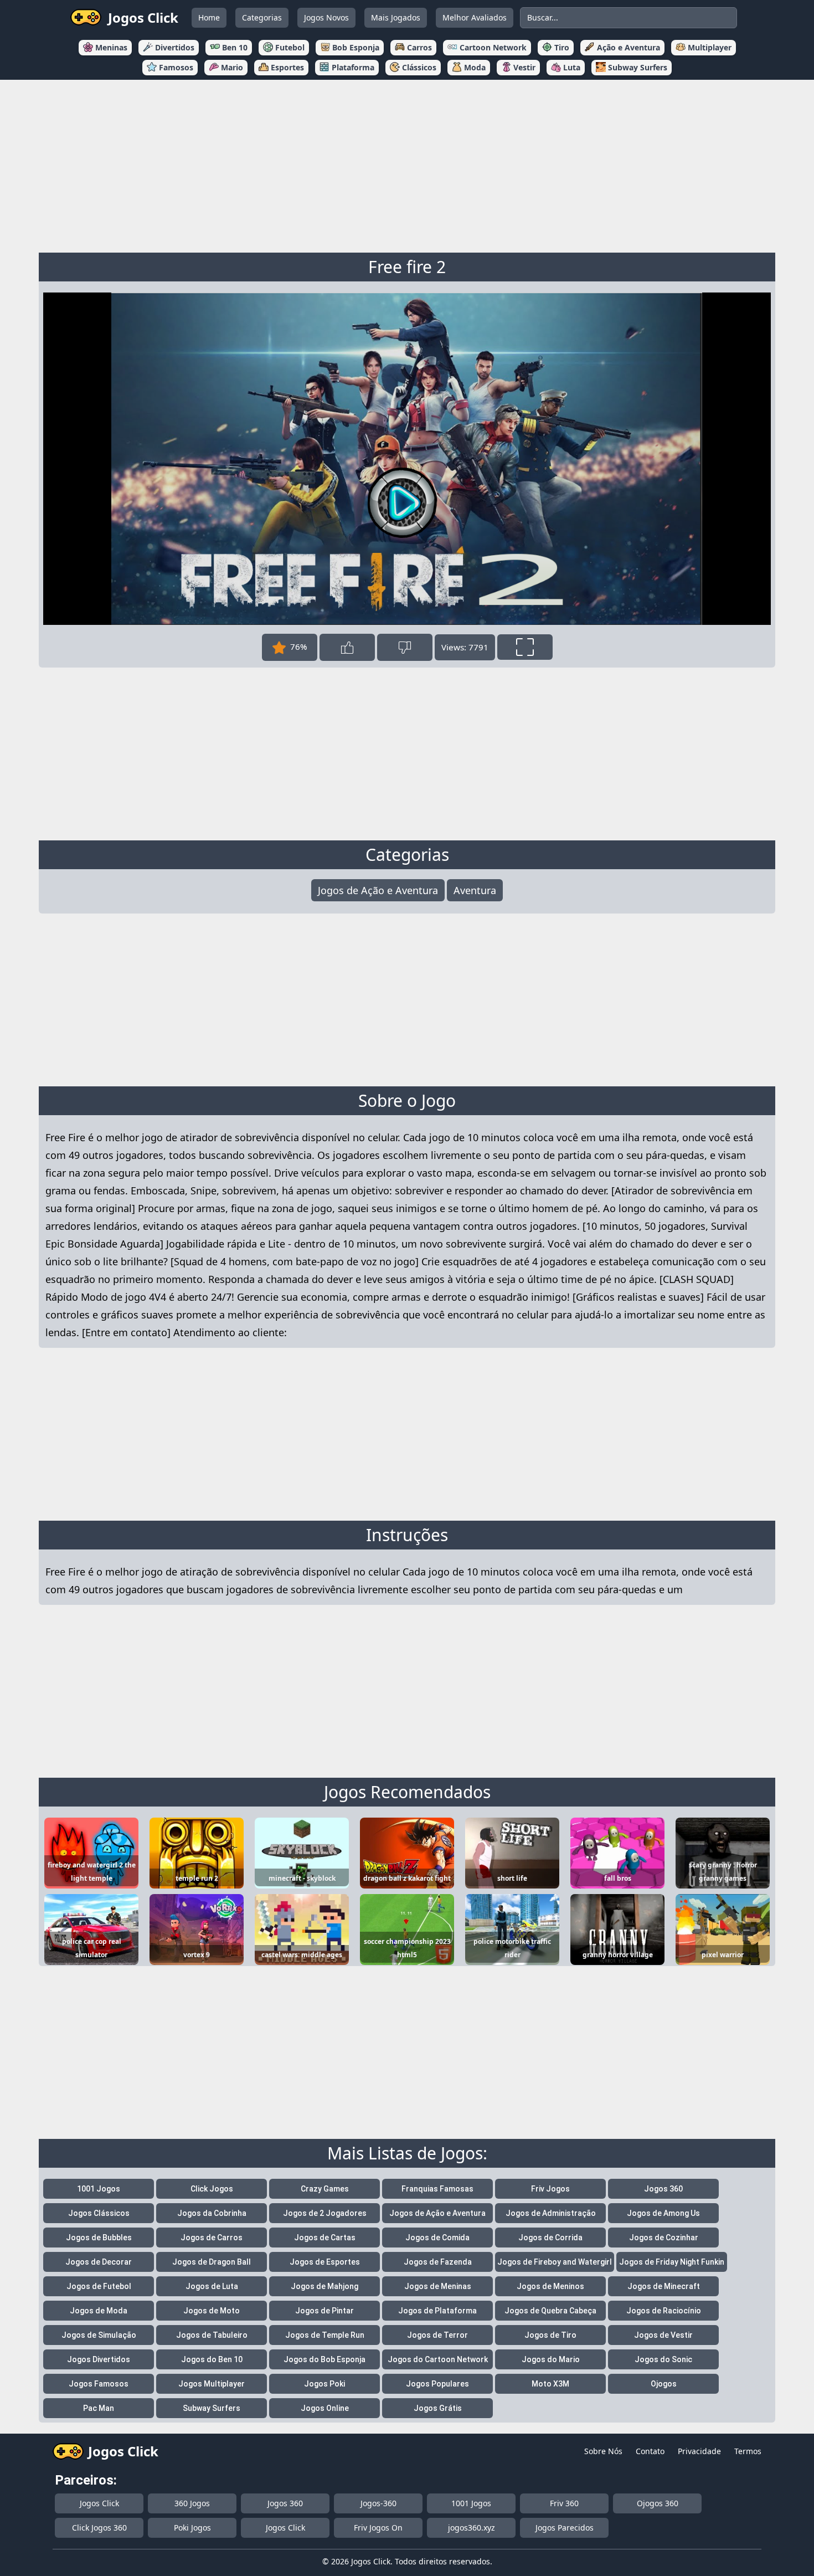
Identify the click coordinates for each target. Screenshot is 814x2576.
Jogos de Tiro (550, 2335)
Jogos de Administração (551, 2213)
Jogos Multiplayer (212, 2384)
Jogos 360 (663, 2189)
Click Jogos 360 (99, 2528)
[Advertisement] (407, 164)
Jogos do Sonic (663, 2359)
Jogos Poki (324, 2384)
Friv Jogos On (378, 2528)
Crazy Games (325, 2189)
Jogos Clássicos (99, 2213)
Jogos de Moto (212, 2311)
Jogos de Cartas (325, 2238)
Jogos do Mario (551, 2359)
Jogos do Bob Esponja (324, 2359)
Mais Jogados (396, 17)
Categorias (262, 17)
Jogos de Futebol (99, 2286)
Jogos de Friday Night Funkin (672, 2262)
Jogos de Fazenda (438, 2262)
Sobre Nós (603, 2451)
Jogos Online (325, 2408)
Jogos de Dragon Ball (212, 2262)
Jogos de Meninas (438, 2286)
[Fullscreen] (525, 647)
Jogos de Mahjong (324, 2286)
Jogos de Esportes (325, 2262)
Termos (748, 2451)
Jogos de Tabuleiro (212, 2335)
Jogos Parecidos (565, 2528)
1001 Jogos (99, 2189)
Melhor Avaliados (475, 17)
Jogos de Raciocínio (664, 2311)
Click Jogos (212, 2189)
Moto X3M (550, 2384)
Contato (650, 2451)
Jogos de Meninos (550, 2286)
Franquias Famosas (437, 2189)
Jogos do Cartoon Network (438, 2359)
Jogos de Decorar (99, 2262)
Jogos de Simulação (99, 2335)
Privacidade (699, 2451)
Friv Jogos (550, 2189)
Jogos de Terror (437, 2335)
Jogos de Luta (212, 2286)
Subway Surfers (212, 2408)
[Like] (347, 647)
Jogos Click (99, 2503)
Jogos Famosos (99, 2384)
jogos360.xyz (472, 2528)
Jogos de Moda (99, 2311)
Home (209, 17)
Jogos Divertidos (99, 2359)
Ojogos (664, 2384)
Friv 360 (564, 2503)
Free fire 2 (407, 267)
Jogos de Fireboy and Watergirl (555, 2262)
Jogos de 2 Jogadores (325, 2213)
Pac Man (99, 2408)
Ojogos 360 (658, 2503)
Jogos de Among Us (663, 2213)
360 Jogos (192, 2503)
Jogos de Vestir (663, 2335)
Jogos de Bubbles (99, 2238)
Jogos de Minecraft (664, 2286)
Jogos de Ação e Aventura (378, 890)
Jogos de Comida (437, 2238)
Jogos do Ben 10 (212, 2359)
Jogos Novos (326, 17)
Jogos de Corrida (550, 2238)
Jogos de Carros (212, 2238)
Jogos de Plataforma (437, 2311)
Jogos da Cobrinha (212, 2213)
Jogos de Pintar (324, 2311)
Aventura (475, 890)
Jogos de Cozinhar (664, 2238)
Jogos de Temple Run (325, 2335)
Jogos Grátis (438, 2408)
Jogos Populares (437, 2384)
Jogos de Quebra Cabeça (550, 2311)
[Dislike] (405, 647)
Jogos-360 (378, 2503)
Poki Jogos (192, 2528)
